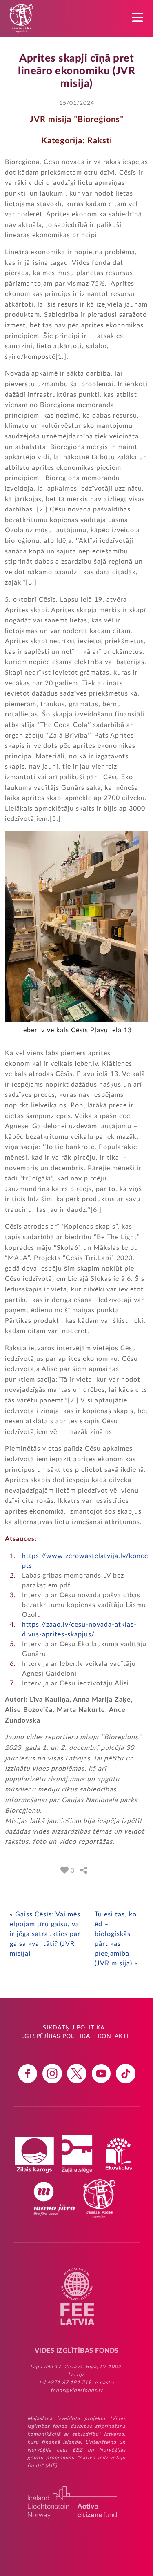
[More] (84, 1870)
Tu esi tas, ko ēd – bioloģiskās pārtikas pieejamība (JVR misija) (116, 1939)
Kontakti (113, 2036)
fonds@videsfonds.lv (77, 2390)
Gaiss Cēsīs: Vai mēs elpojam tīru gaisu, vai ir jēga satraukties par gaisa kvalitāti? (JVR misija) (45, 1934)
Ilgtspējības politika (55, 2036)
